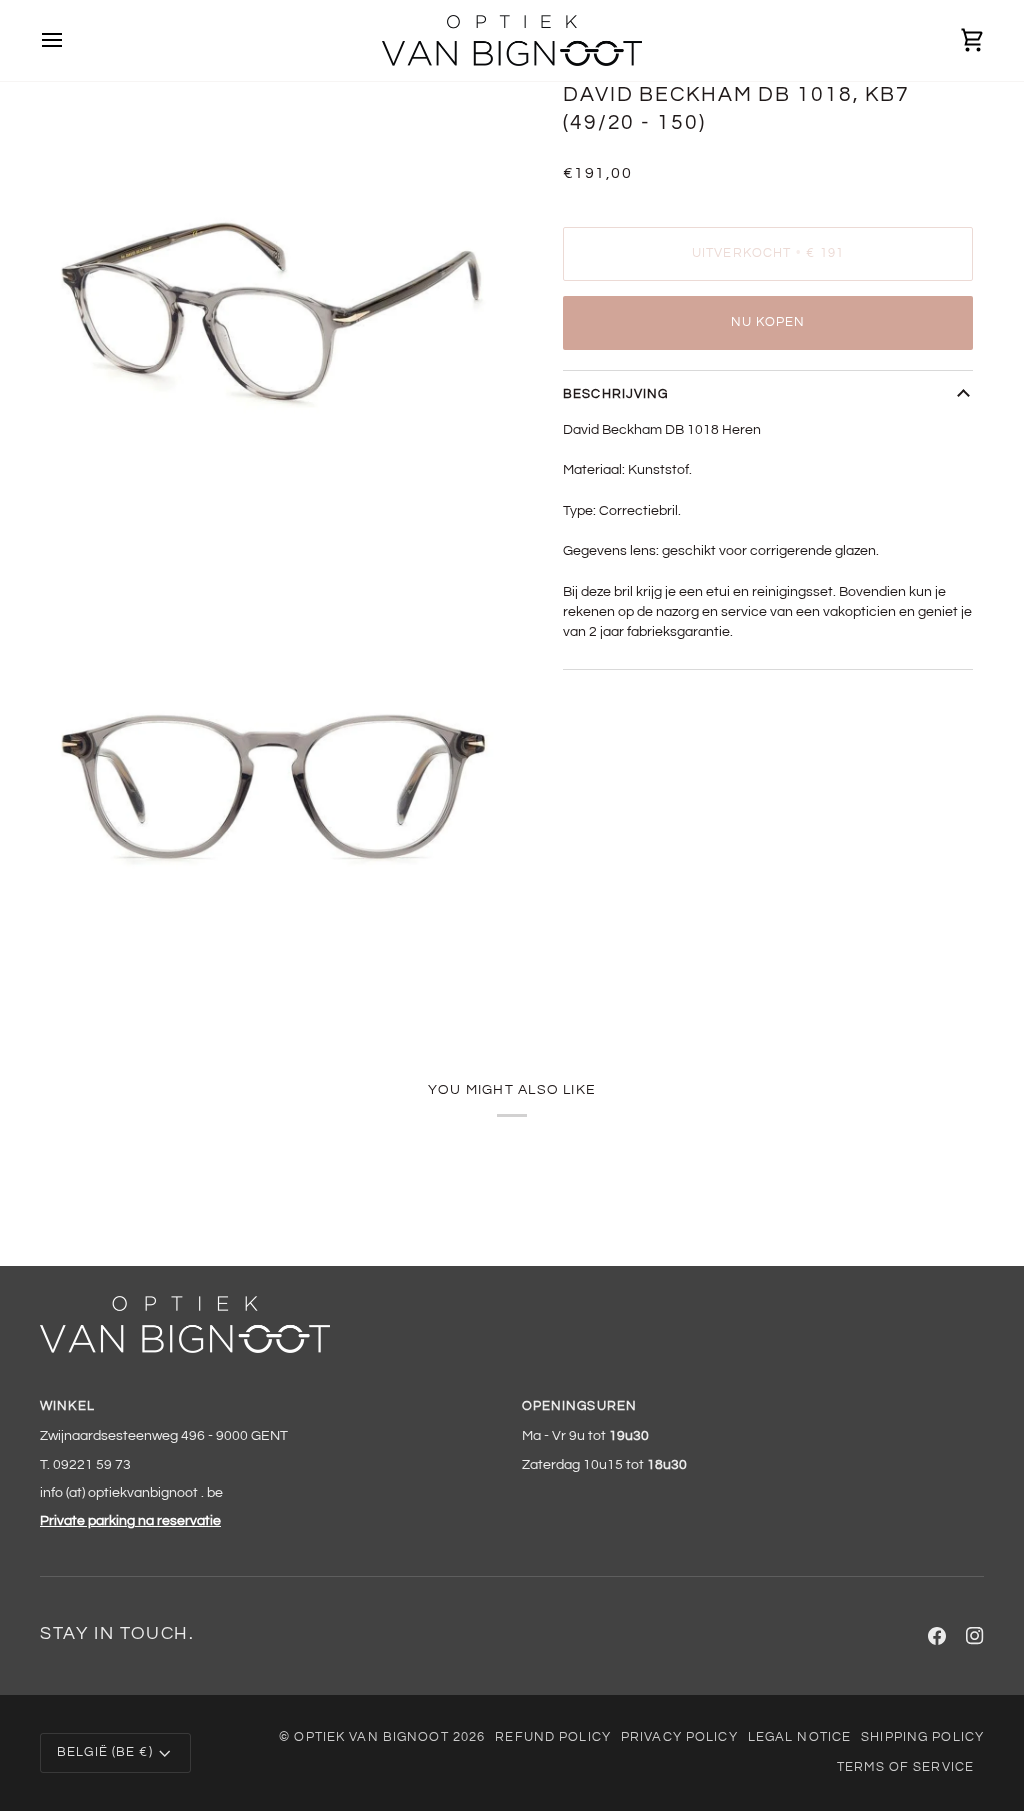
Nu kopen (768, 322)
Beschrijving (616, 394)
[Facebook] (937, 1636)
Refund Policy (553, 1737)
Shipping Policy (922, 1737)
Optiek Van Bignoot (371, 1737)
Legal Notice (800, 1737)
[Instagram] (975, 1636)
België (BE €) (105, 1752)
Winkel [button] (67, 1406)
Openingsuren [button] (580, 1406)
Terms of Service (905, 1767)
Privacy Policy (679, 1737)
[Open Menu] (70, 40)
